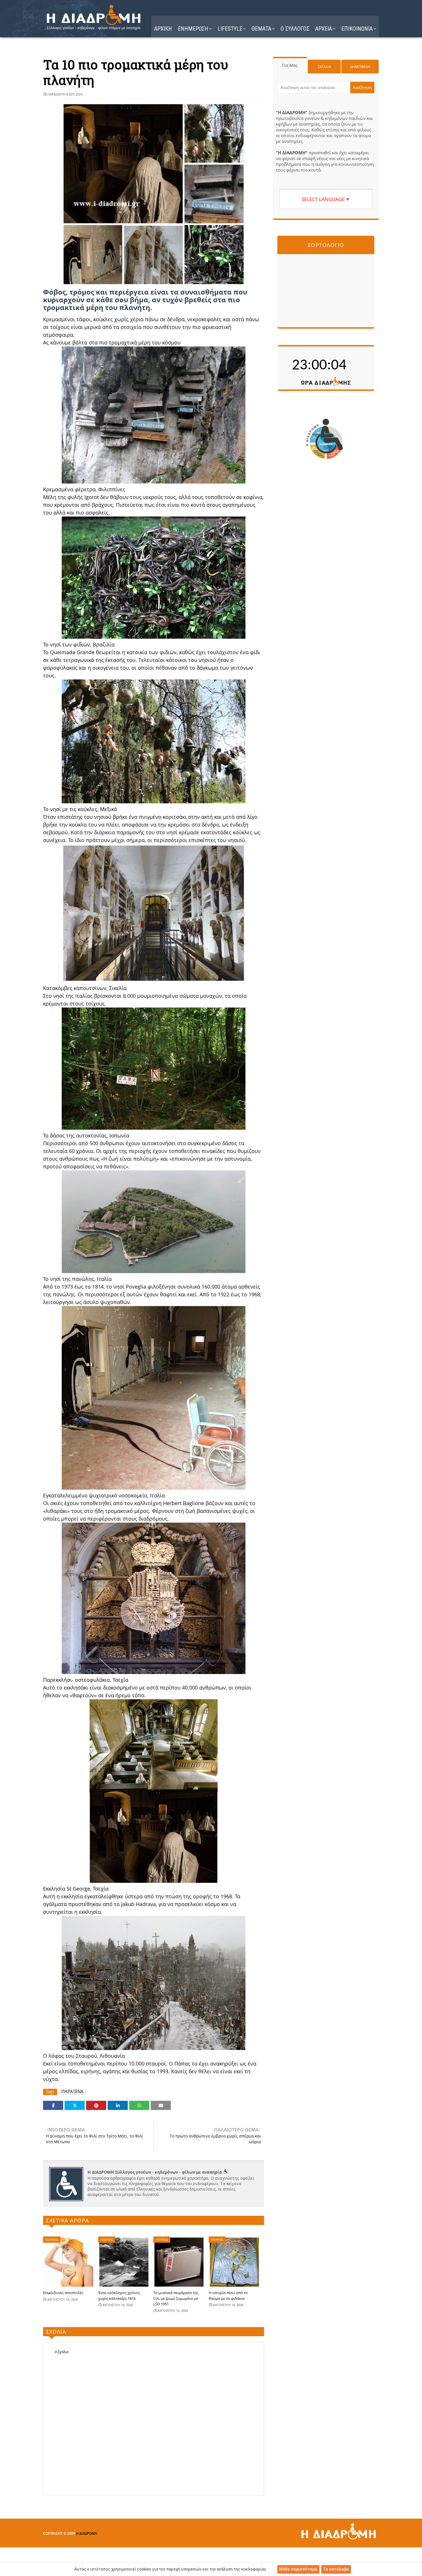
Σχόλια (324, 67)
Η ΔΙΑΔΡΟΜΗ (87, 2533)
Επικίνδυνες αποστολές (63, 2293)
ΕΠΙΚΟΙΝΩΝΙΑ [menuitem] (357, 29)
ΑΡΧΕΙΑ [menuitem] (324, 29)
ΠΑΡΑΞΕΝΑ (72, 2091)
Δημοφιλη (360, 67)
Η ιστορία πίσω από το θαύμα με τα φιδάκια (228, 2296)
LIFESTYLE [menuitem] (230, 29)
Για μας (290, 65)
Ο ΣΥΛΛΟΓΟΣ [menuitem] (295, 29)
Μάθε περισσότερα (298, 2569)
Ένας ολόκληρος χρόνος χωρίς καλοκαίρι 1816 (119, 2296)
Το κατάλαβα (336, 2569)
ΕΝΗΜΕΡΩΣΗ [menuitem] (193, 29)
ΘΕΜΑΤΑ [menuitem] (261, 29)
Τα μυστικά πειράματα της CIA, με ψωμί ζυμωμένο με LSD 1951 (176, 2298)
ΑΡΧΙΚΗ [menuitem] (163, 29)
